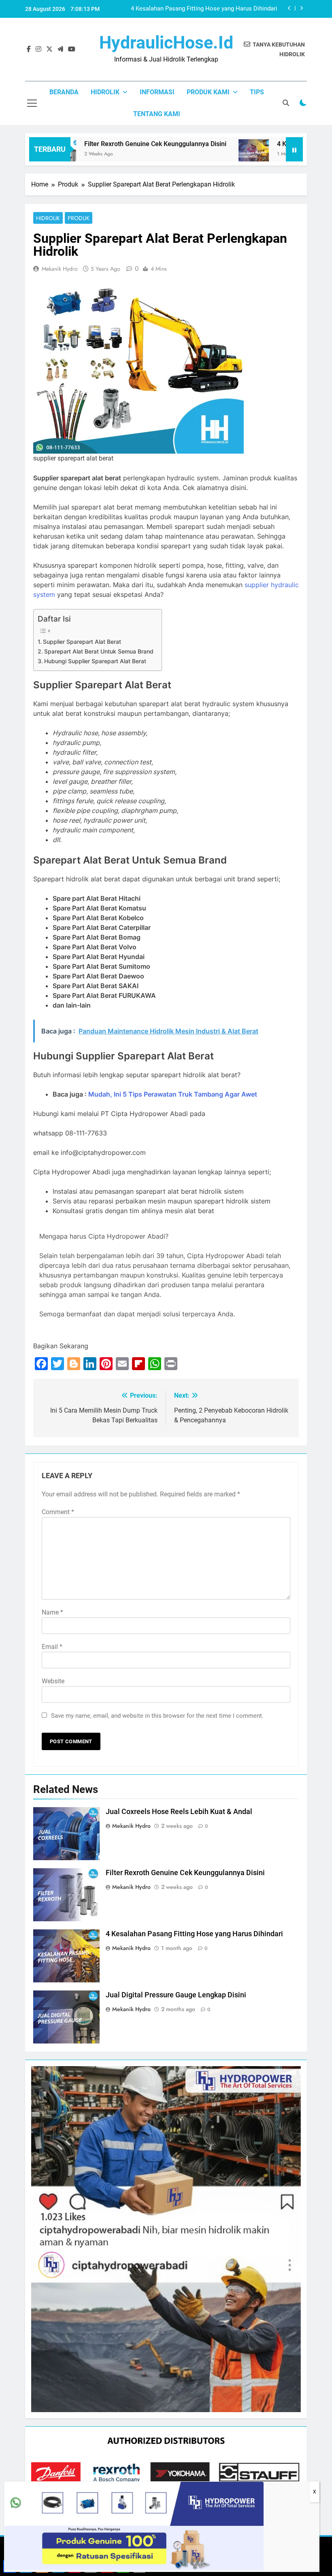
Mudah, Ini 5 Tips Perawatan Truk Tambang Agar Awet (173, 1094)
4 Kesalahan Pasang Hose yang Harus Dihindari (213, 9)
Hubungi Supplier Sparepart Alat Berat (95, 661)
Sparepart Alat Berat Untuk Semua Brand (99, 651)
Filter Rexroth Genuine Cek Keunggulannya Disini (118, 144)
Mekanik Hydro (60, 269)
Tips (257, 92)
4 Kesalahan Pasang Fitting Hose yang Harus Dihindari (194, 1934)
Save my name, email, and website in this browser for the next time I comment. (157, 1716)
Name (52, 1612)
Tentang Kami (157, 114)
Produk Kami (208, 92)
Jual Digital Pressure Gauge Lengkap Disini (176, 1995)
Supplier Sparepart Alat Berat (82, 642)
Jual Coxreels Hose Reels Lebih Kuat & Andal (179, 1812)
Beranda (64, 92)
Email (52, 1647)
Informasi (157, 92)
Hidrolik (105, 92)
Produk (79, 218)
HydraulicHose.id (166, 42)
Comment (58, 1512)
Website (53, 1681)
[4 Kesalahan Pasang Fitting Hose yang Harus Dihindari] (217, 154)
